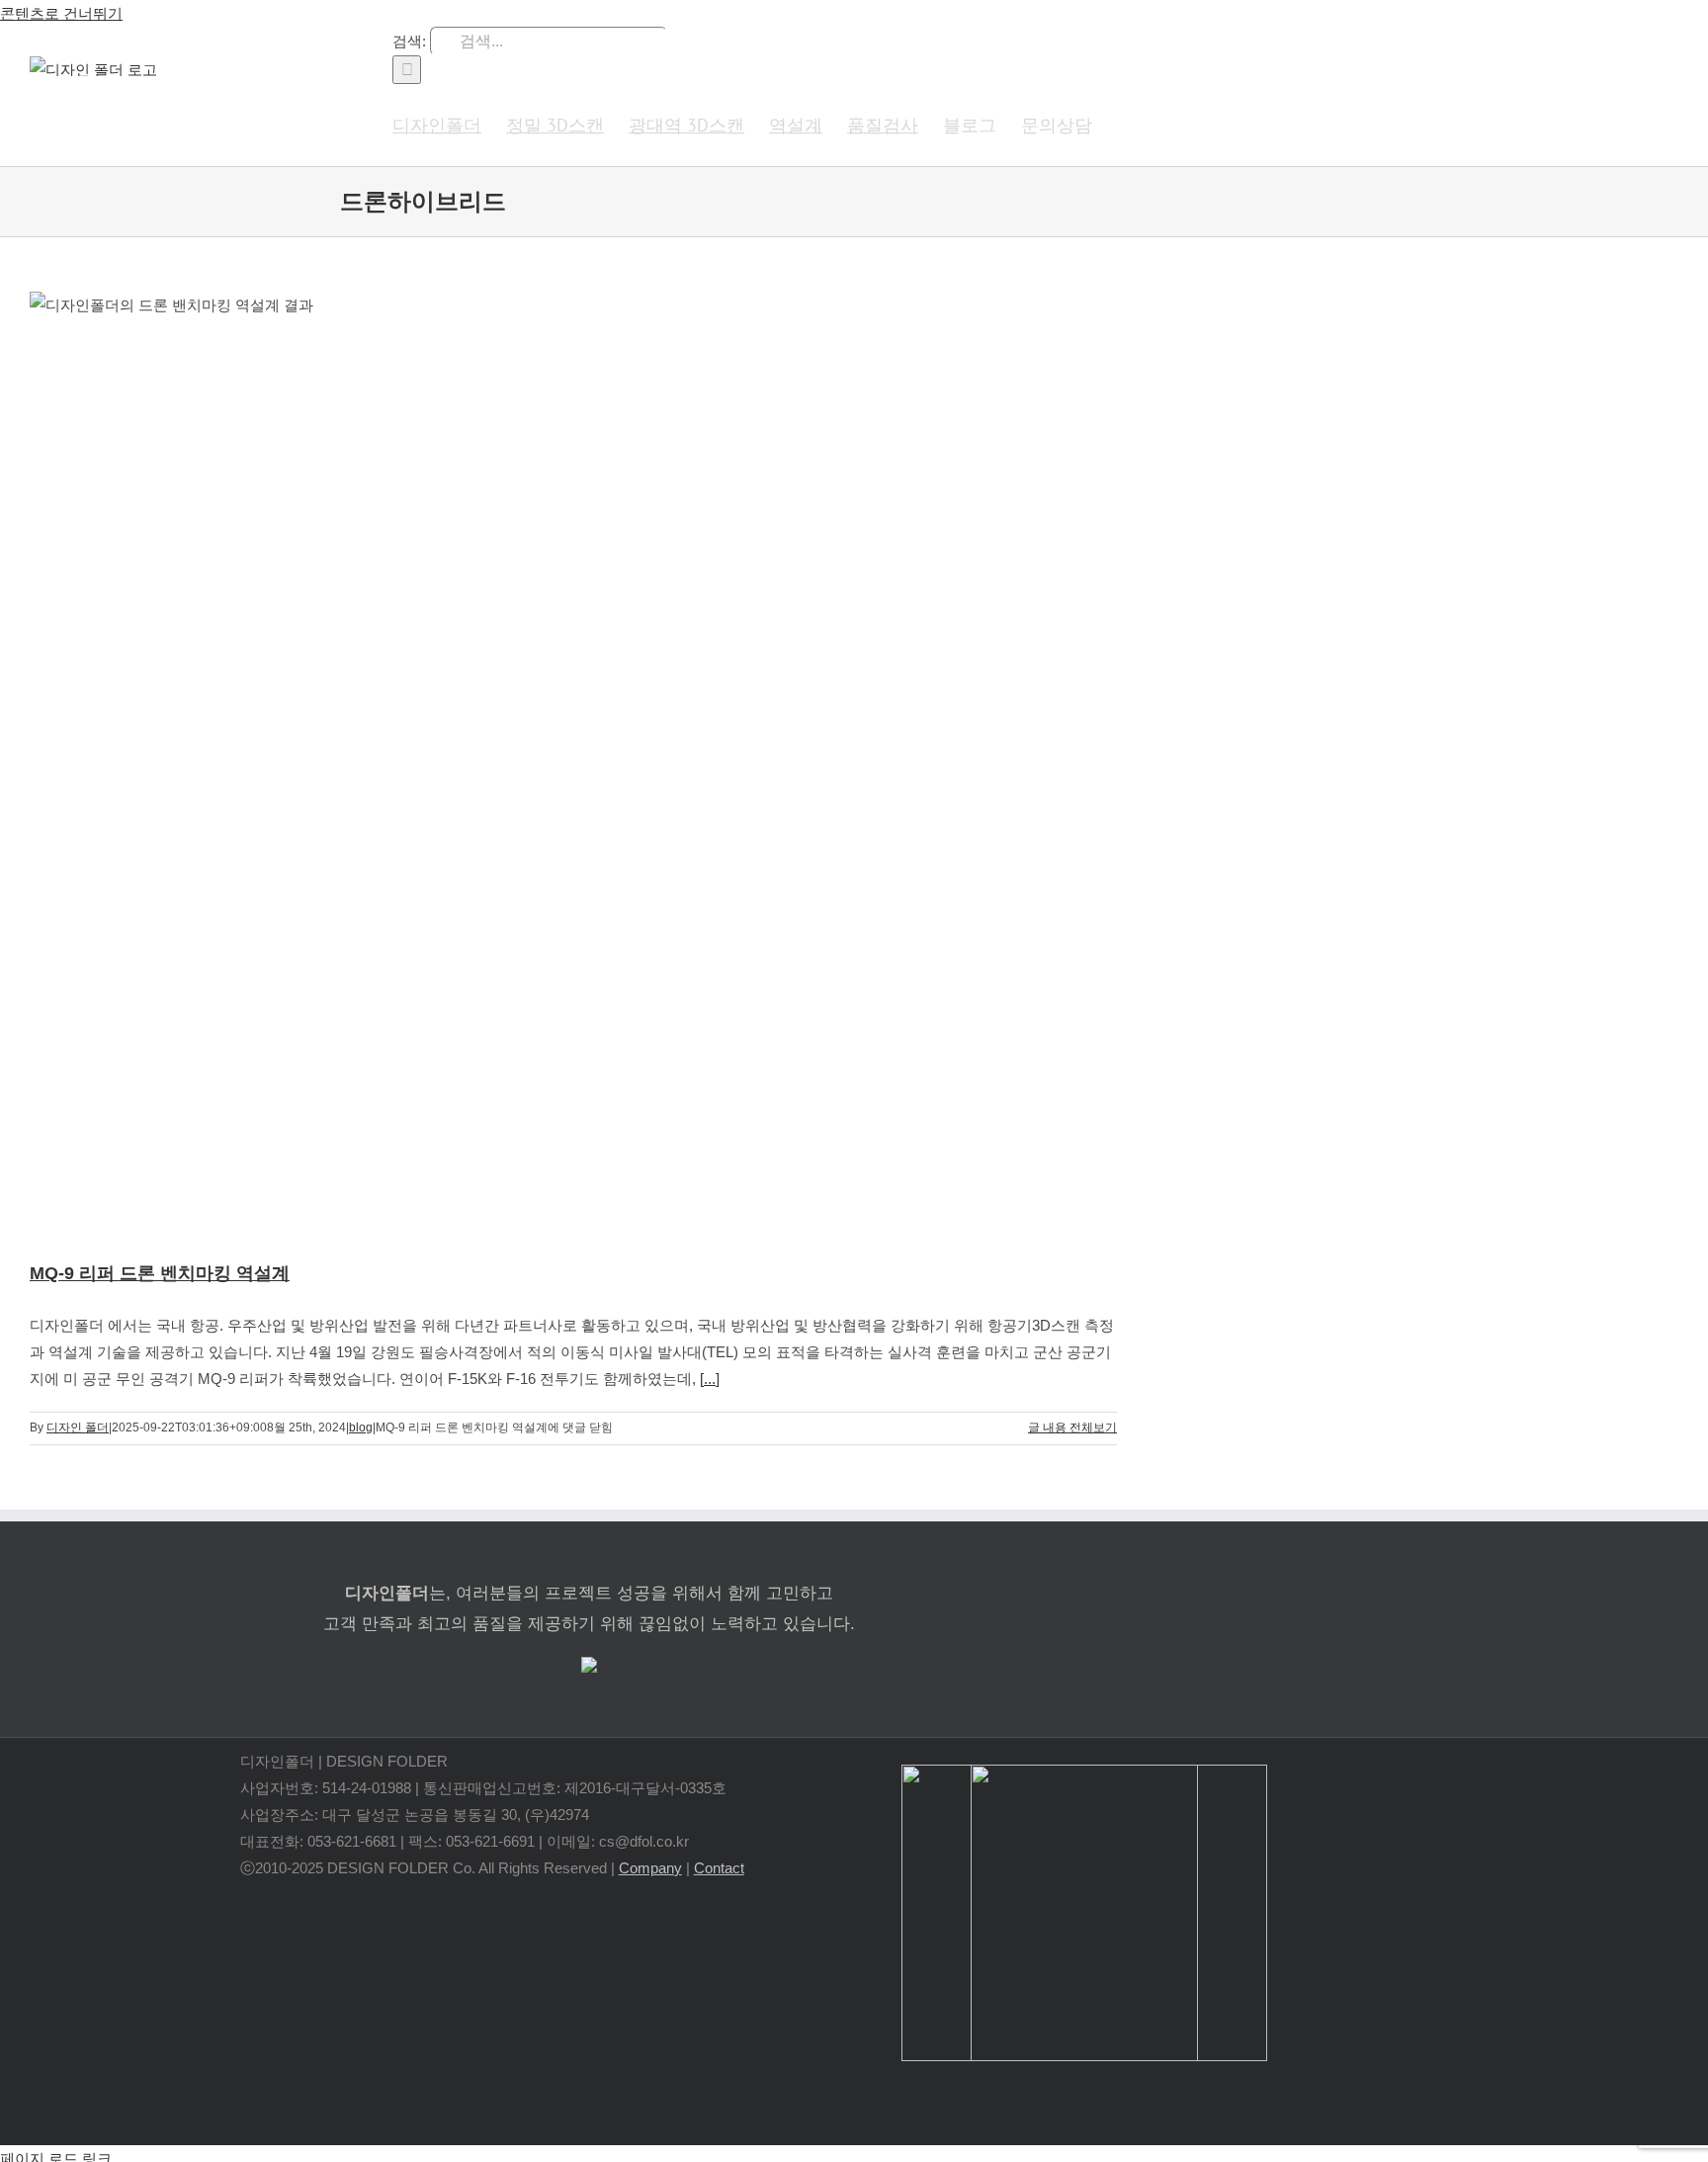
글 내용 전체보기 (1072, 1427)
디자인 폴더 (78, 1427)
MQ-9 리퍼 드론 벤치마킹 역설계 (160, 1273)
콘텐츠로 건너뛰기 (61, 13)
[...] (710, 1379)
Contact (719, 1868)
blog (361, 1427)
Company (650, 1868)
